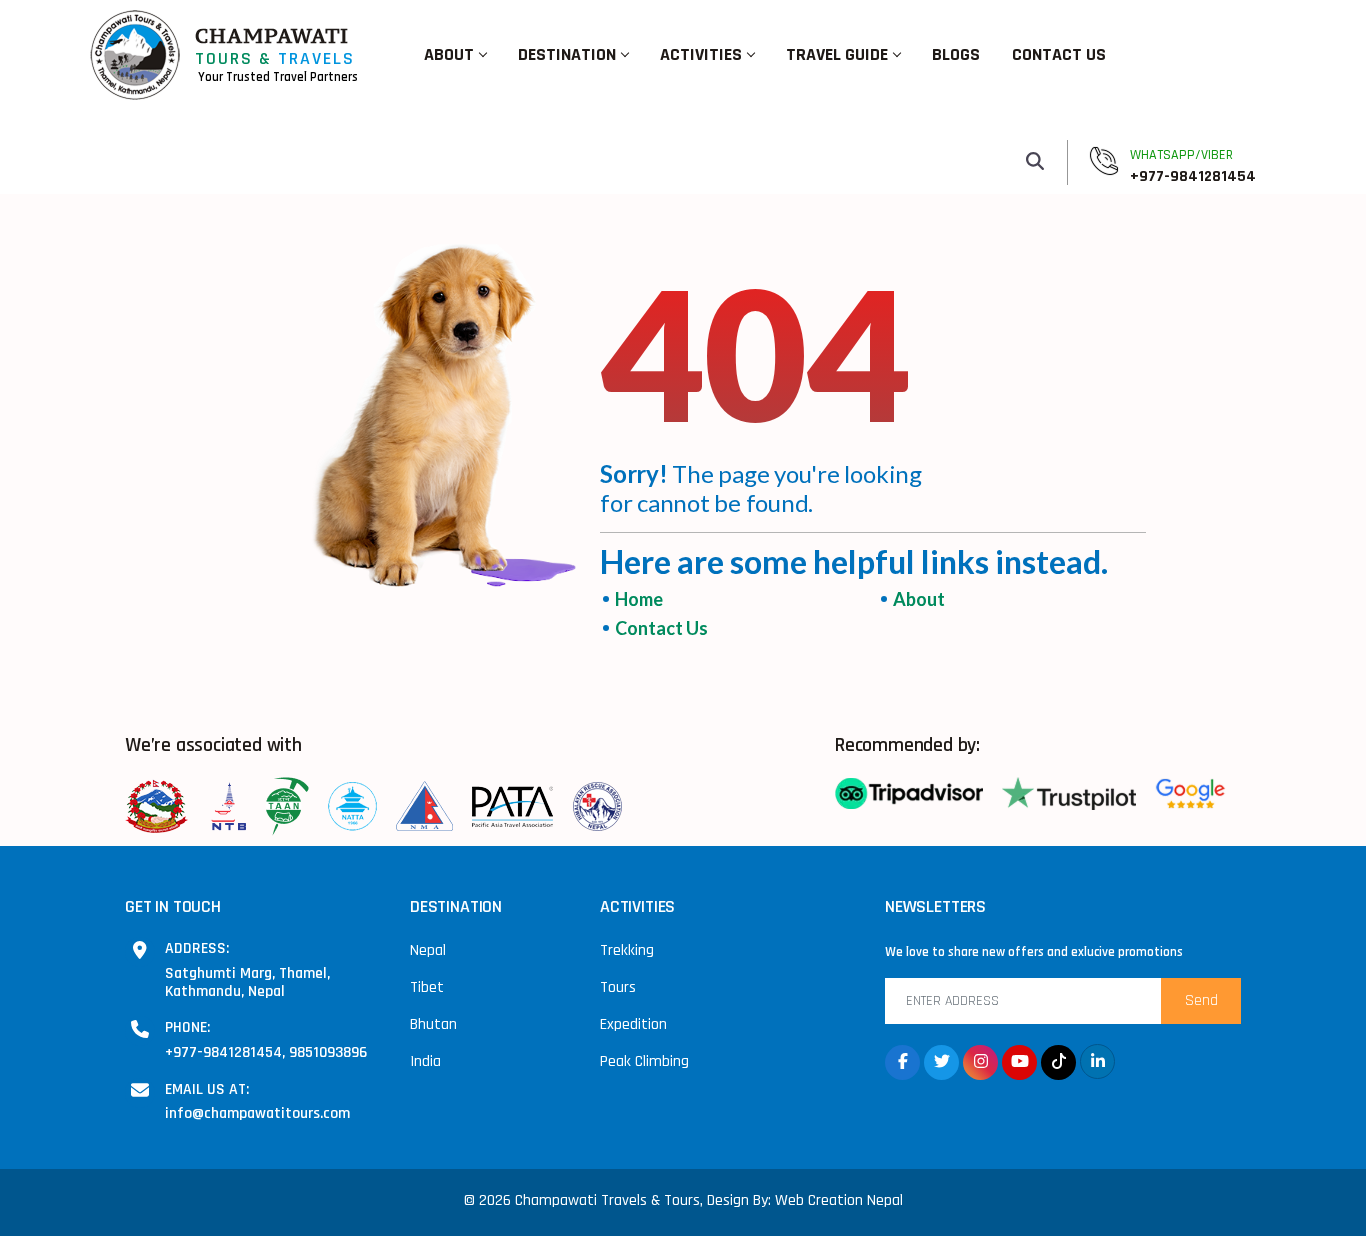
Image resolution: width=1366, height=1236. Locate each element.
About (449, 54)
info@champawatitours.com (257, 1113)
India (425, 1061)
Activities (701, 54)
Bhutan (433, 1024)
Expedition (633, 1024)
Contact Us (1059, 54)
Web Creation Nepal (839, 1200)
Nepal (428, 950)
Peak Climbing (644, 1061)
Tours (618, 987)
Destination (567, 54)
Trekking (627, 950)
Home (639, 599)
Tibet (427, 987)
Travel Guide (837, 54)
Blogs (956, 54)
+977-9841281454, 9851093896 (266, 1052)
